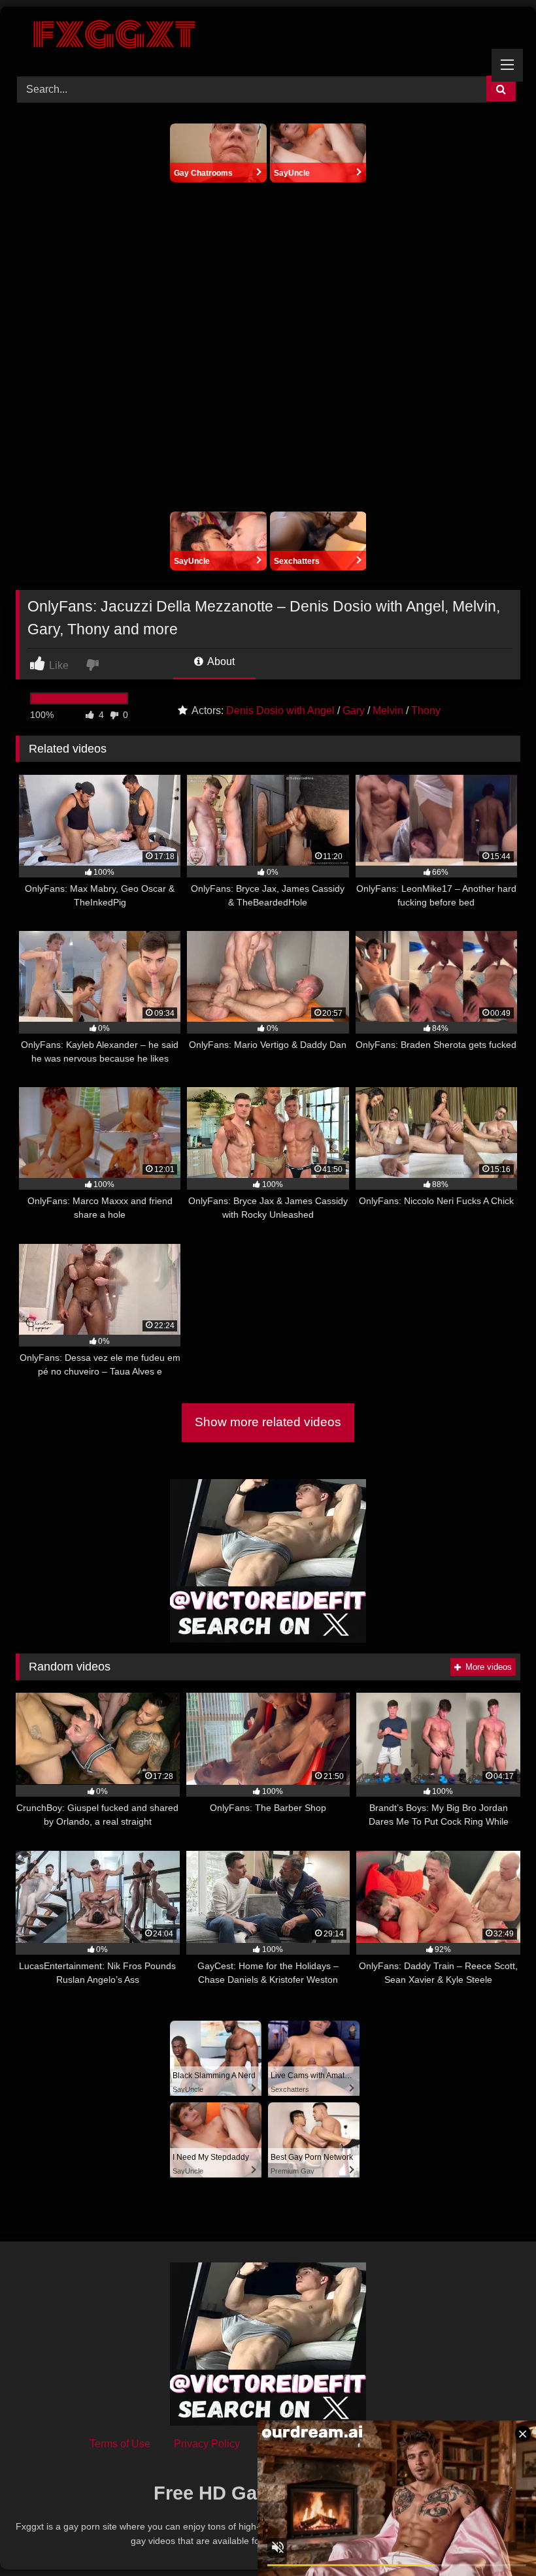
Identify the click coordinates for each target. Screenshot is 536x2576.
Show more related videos (268, 1422)
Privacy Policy (207, 2444)
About (220, 661)
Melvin (388, 710)
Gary (354, 710)
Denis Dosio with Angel (280, 710)
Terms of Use (120, 2444)
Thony (426, 710)
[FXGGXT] (268, 37)
